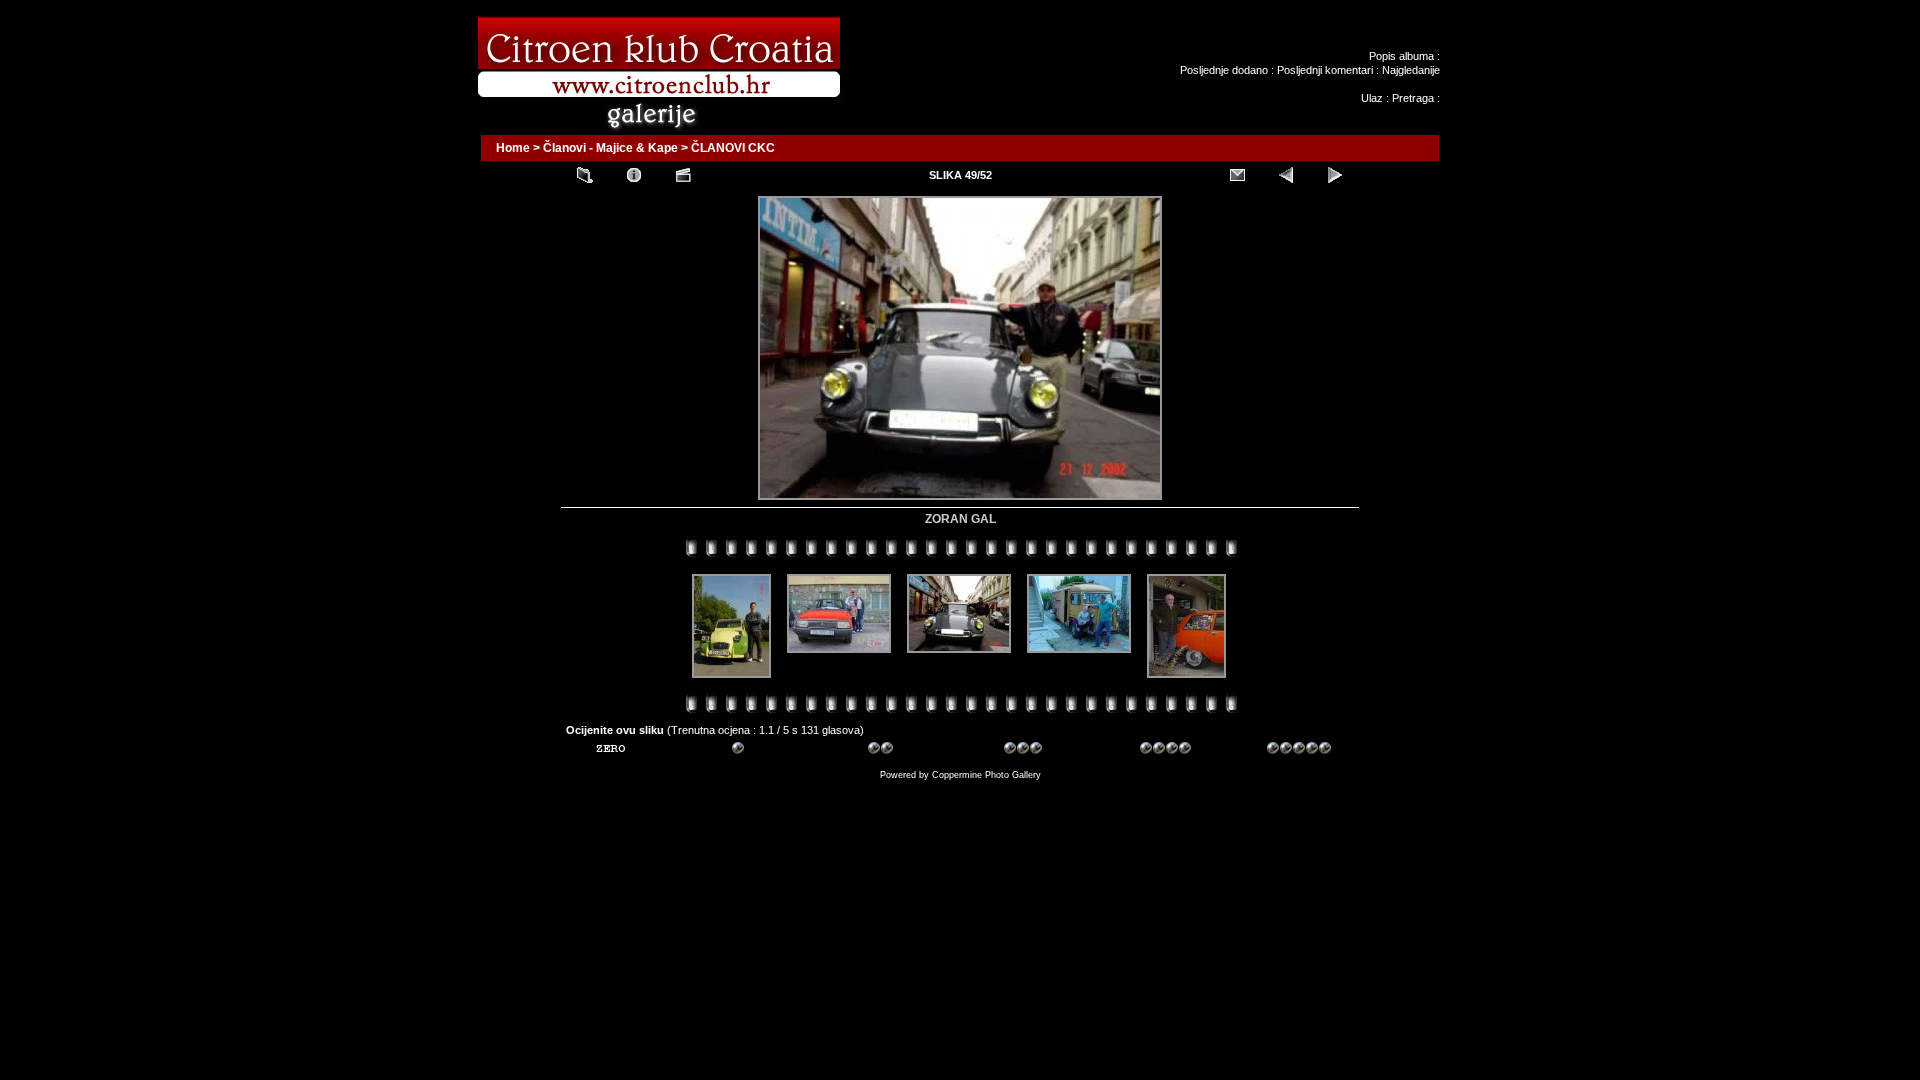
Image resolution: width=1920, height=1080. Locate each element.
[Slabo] (764, 751)
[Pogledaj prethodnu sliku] (1286, 175)
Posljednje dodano (1224, 70)
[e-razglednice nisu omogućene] (1237, 175)
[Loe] (628, 751)
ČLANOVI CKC (733, 148)
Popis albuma (1401, 56)
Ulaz (1372, 98)
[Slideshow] (683, 175)
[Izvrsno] (1299, 751)
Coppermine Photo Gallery (986, 775)
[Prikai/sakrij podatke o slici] (634, 175)
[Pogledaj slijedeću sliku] (1335, 175)
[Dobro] (1036, 751)
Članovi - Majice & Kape (610, 148)
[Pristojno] (900, 751)
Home (513, 148)
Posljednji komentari (1325, 70)
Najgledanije (1411, 70)
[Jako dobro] (1172, 751)
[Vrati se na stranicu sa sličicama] (585, 175)
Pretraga (1413, 98)
